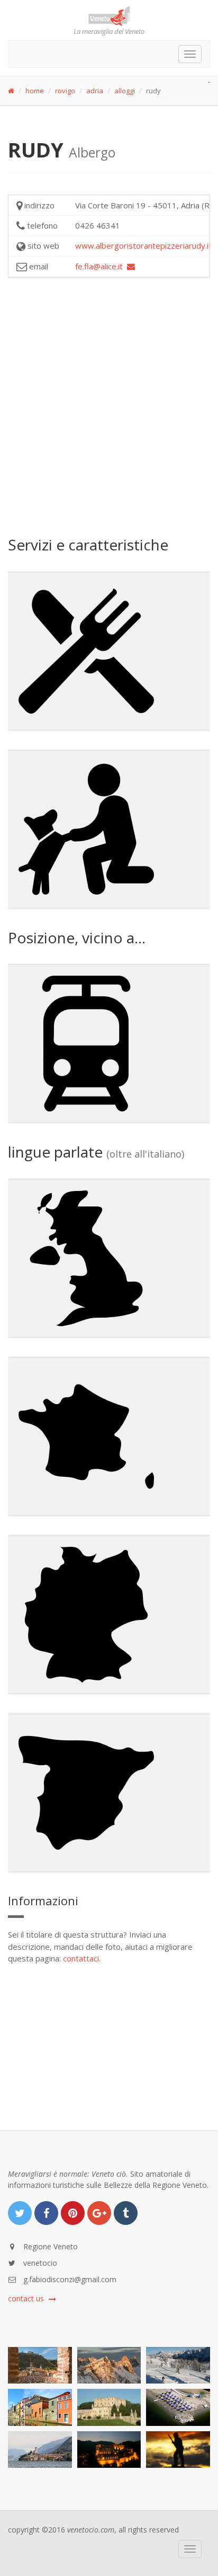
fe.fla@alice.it (101, 266)
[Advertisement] (109, 406)
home (35, 91)
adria (95, 91)
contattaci (81, 1958)
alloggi (125, 91)
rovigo (65, 91)
